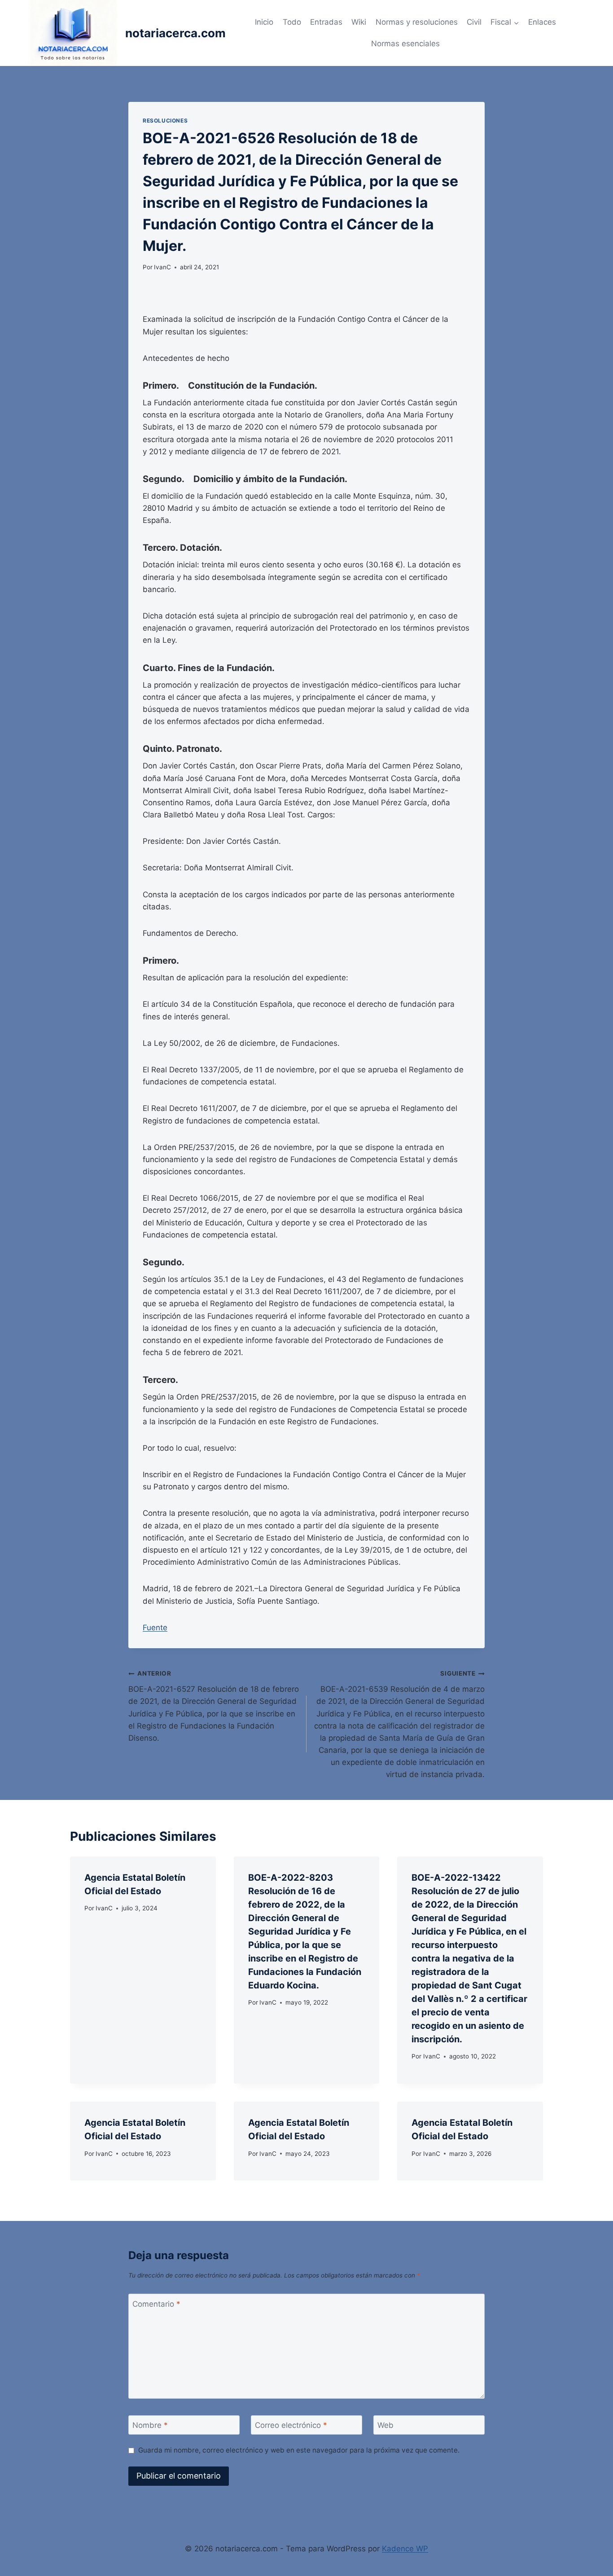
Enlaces (542, 22)
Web (385, 2425)
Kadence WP (405, 2549)
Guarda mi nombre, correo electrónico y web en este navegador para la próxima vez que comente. (299, 2450)
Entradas (326, 22)
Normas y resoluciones (417, 22)
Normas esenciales (405, 44)
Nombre (150, 2425)
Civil (474, 22)
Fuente (155, 1628)
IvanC (162, 267)
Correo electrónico (291, 2425)
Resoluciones (165, 121)
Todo (292, 22)
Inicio (264, 22)
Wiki (359, 22)
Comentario (156, 2304)
